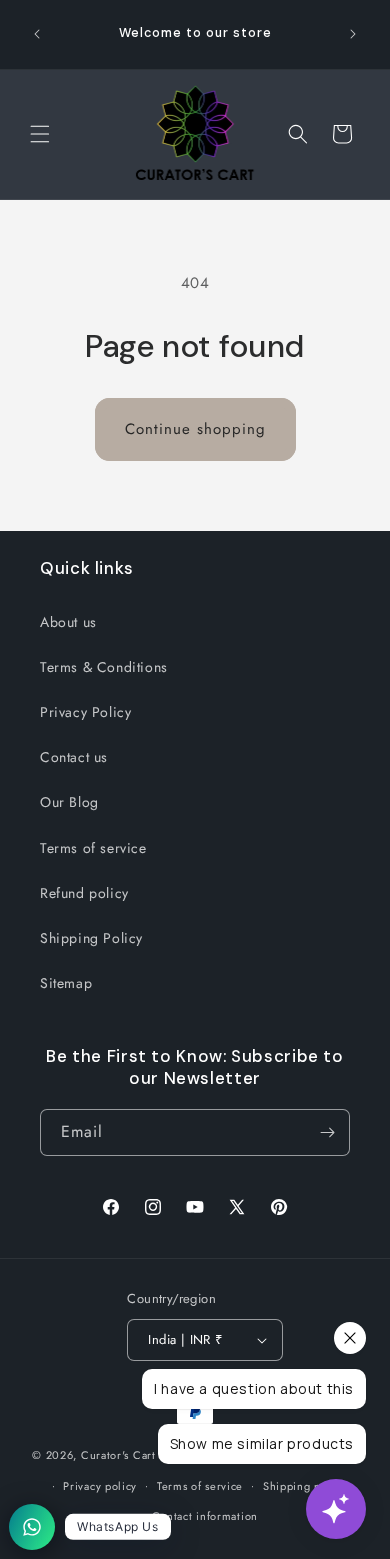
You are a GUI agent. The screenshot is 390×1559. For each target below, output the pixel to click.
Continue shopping (195, 429)
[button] (40, 134)
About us (68, 622)
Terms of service (93, 848)
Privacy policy (100, 1486)
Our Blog (69, 802)
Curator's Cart (118, 1455)
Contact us (74, 757)
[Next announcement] (353, 34)
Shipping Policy (91, 938)
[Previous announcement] (37, 34)
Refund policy (84, 893)
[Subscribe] (327, 1132)
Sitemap (66, 983)
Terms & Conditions (104, 667)
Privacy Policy (85, 712)
